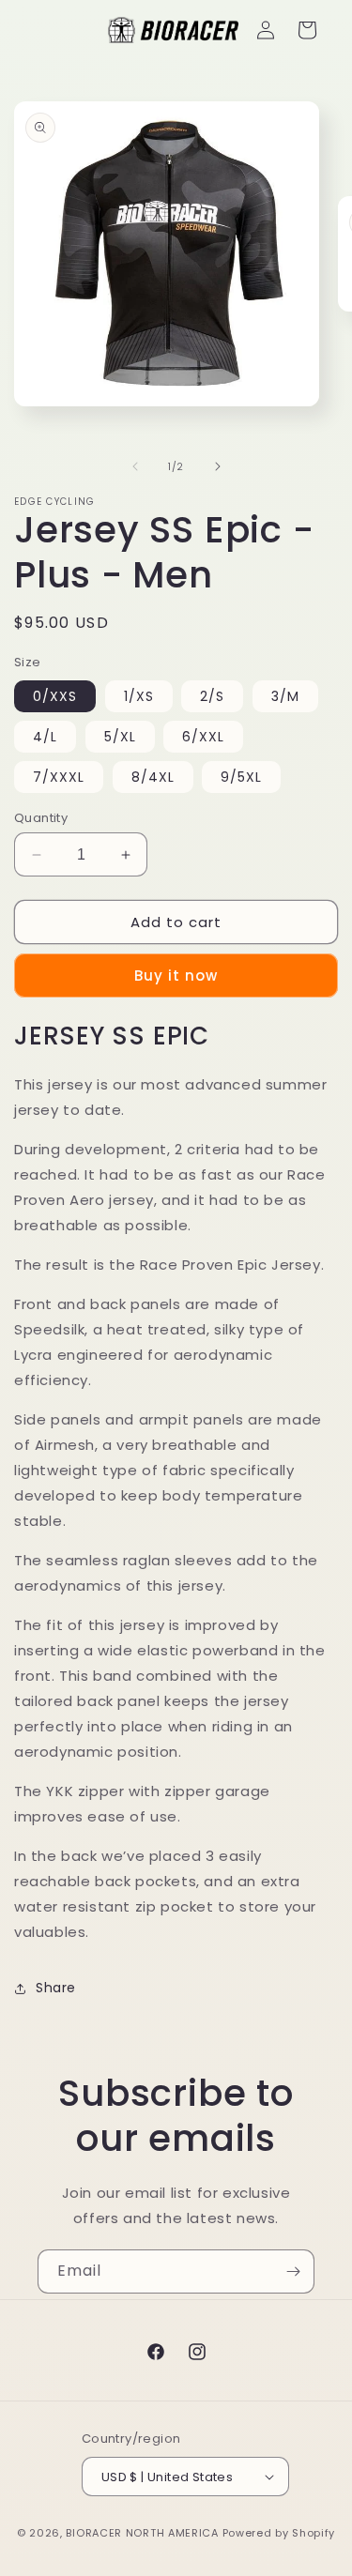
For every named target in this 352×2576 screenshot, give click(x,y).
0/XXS (55, 696)
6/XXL (203, 737)
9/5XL (241, 777)
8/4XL (153, 777)
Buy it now (176, 976)
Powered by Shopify (279, 2533)
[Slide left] (135, 466)
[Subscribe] (293, 2271)
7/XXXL (59, 777)
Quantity (41, 818)
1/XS (139, 696)
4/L (45, 737)
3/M (285, 696)
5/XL (120, 737)
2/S (212, 696)
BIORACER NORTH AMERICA (142, 2533)
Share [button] (56, 1988)
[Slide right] (218, 466)
